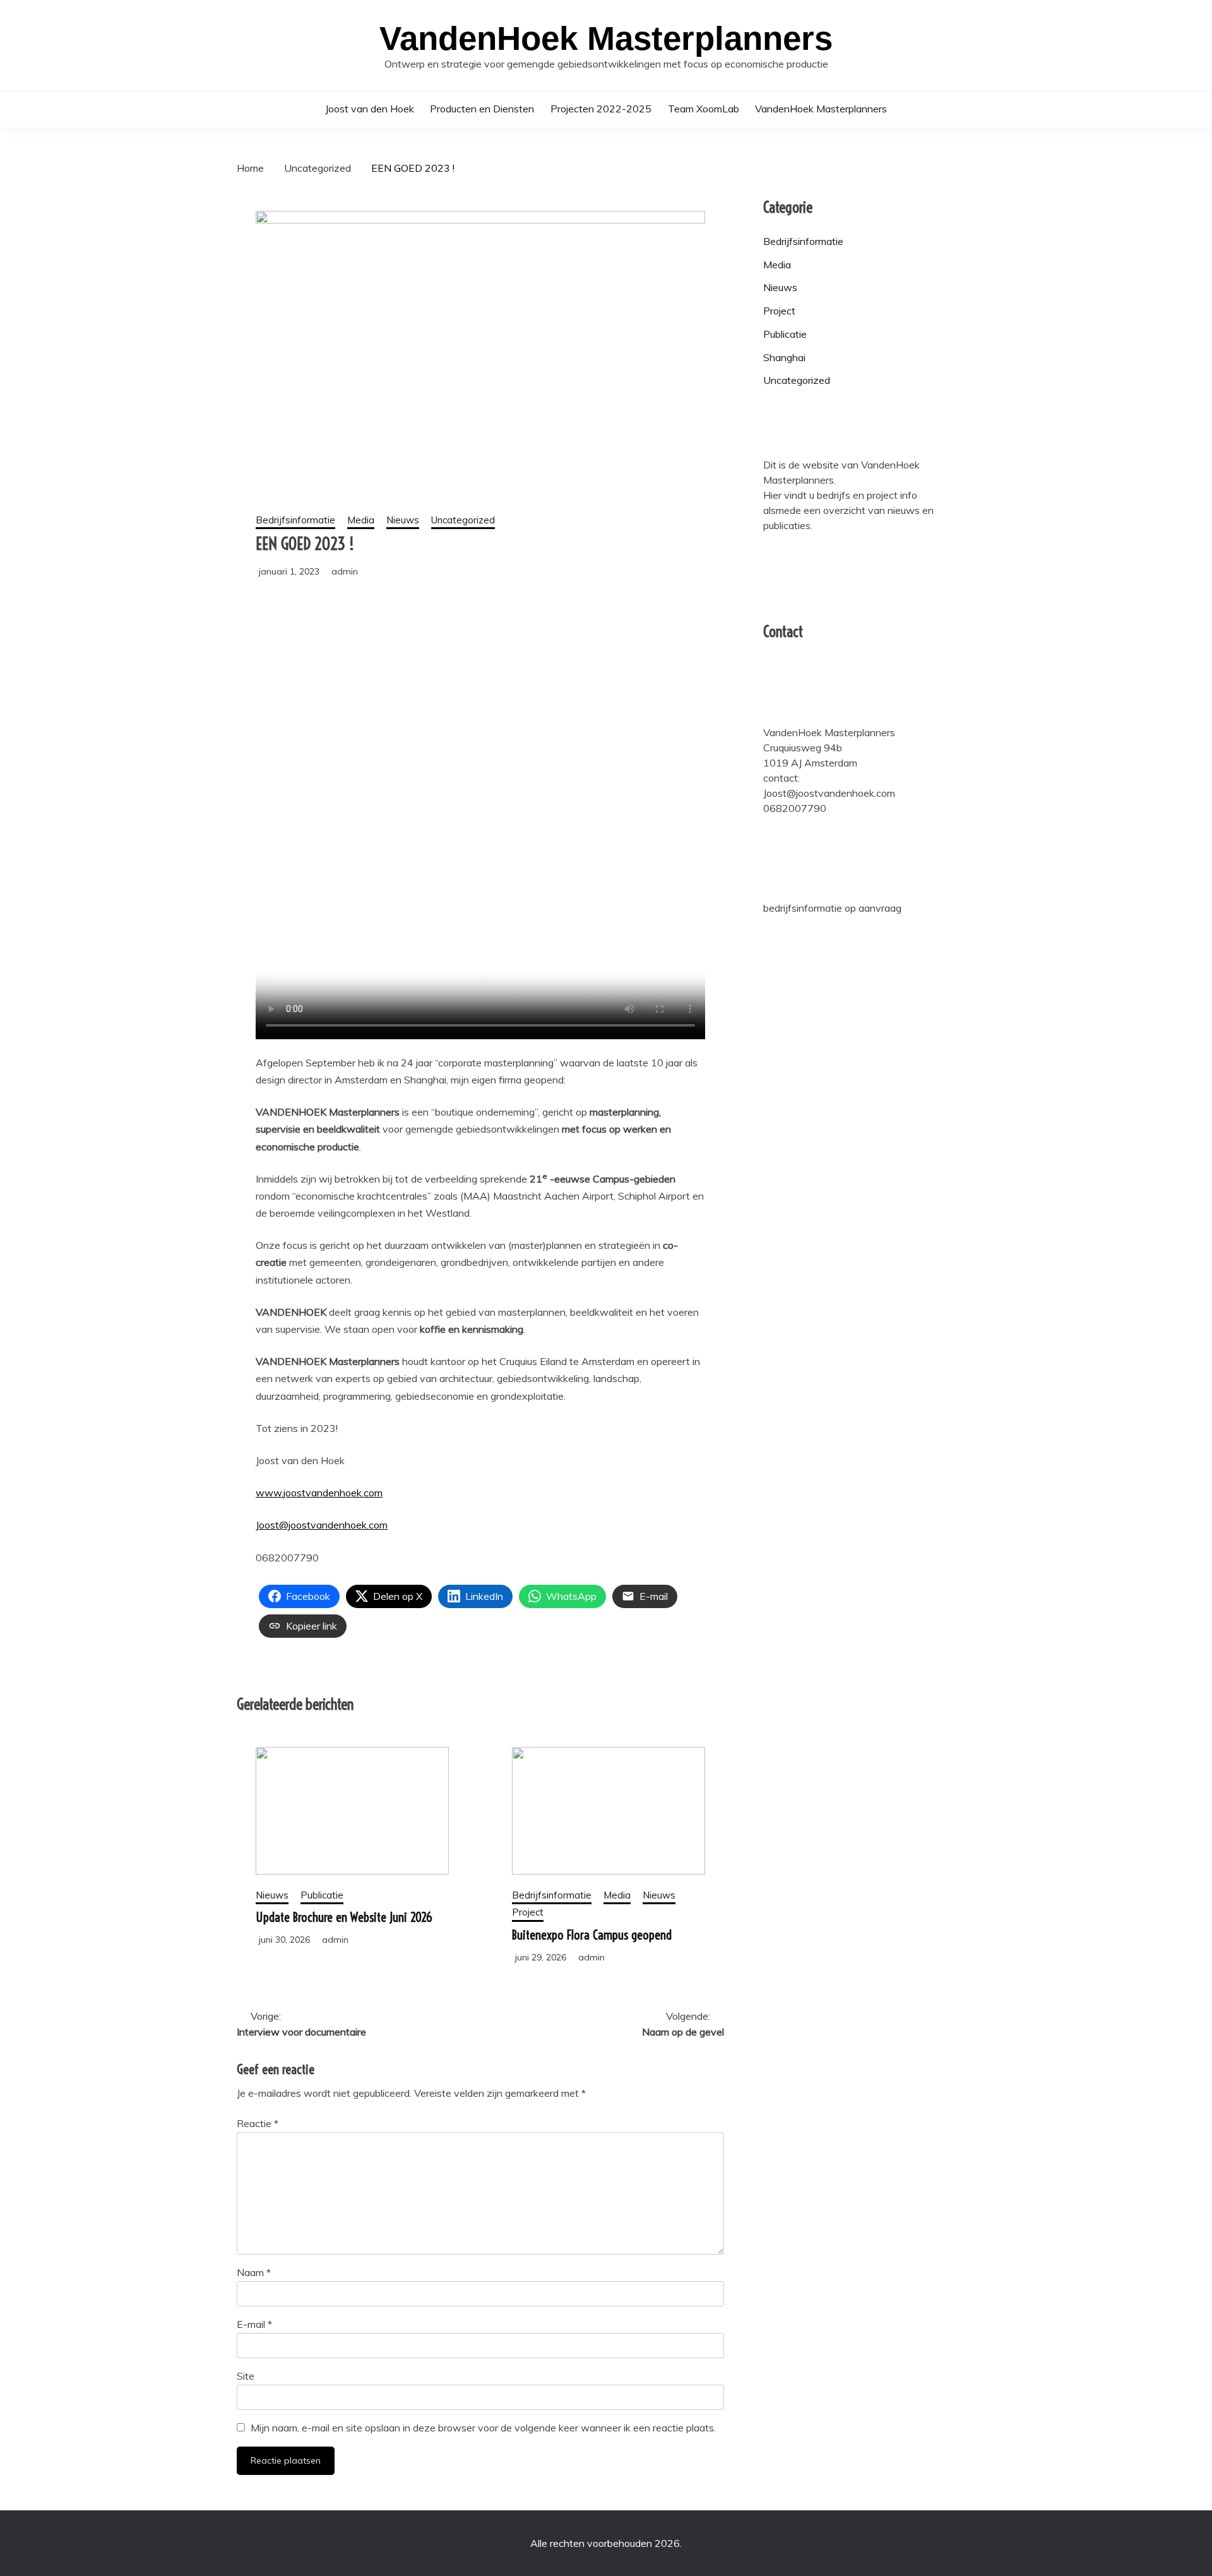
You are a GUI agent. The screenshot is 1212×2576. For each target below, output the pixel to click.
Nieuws (403, 520)
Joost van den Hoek (370, 109)
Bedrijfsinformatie (295, 520)
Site (246, 2376)
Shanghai (784, 357)
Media (361, 520)
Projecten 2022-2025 (601, 109)
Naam (254, 2272)
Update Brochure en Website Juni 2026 (344, 1917)
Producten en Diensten (482, 109)
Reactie (258, 2123)
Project (528, 1912)
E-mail (254, 2324)
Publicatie (322, 1895)
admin (345, 571)
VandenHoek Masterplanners (606, 38)
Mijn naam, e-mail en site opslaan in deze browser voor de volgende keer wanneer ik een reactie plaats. (483, 2428)
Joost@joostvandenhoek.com (322, 1525)
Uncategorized (463, 520)
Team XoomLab (704, 109)
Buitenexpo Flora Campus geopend (592, 1935)
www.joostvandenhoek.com (319, 1493)
